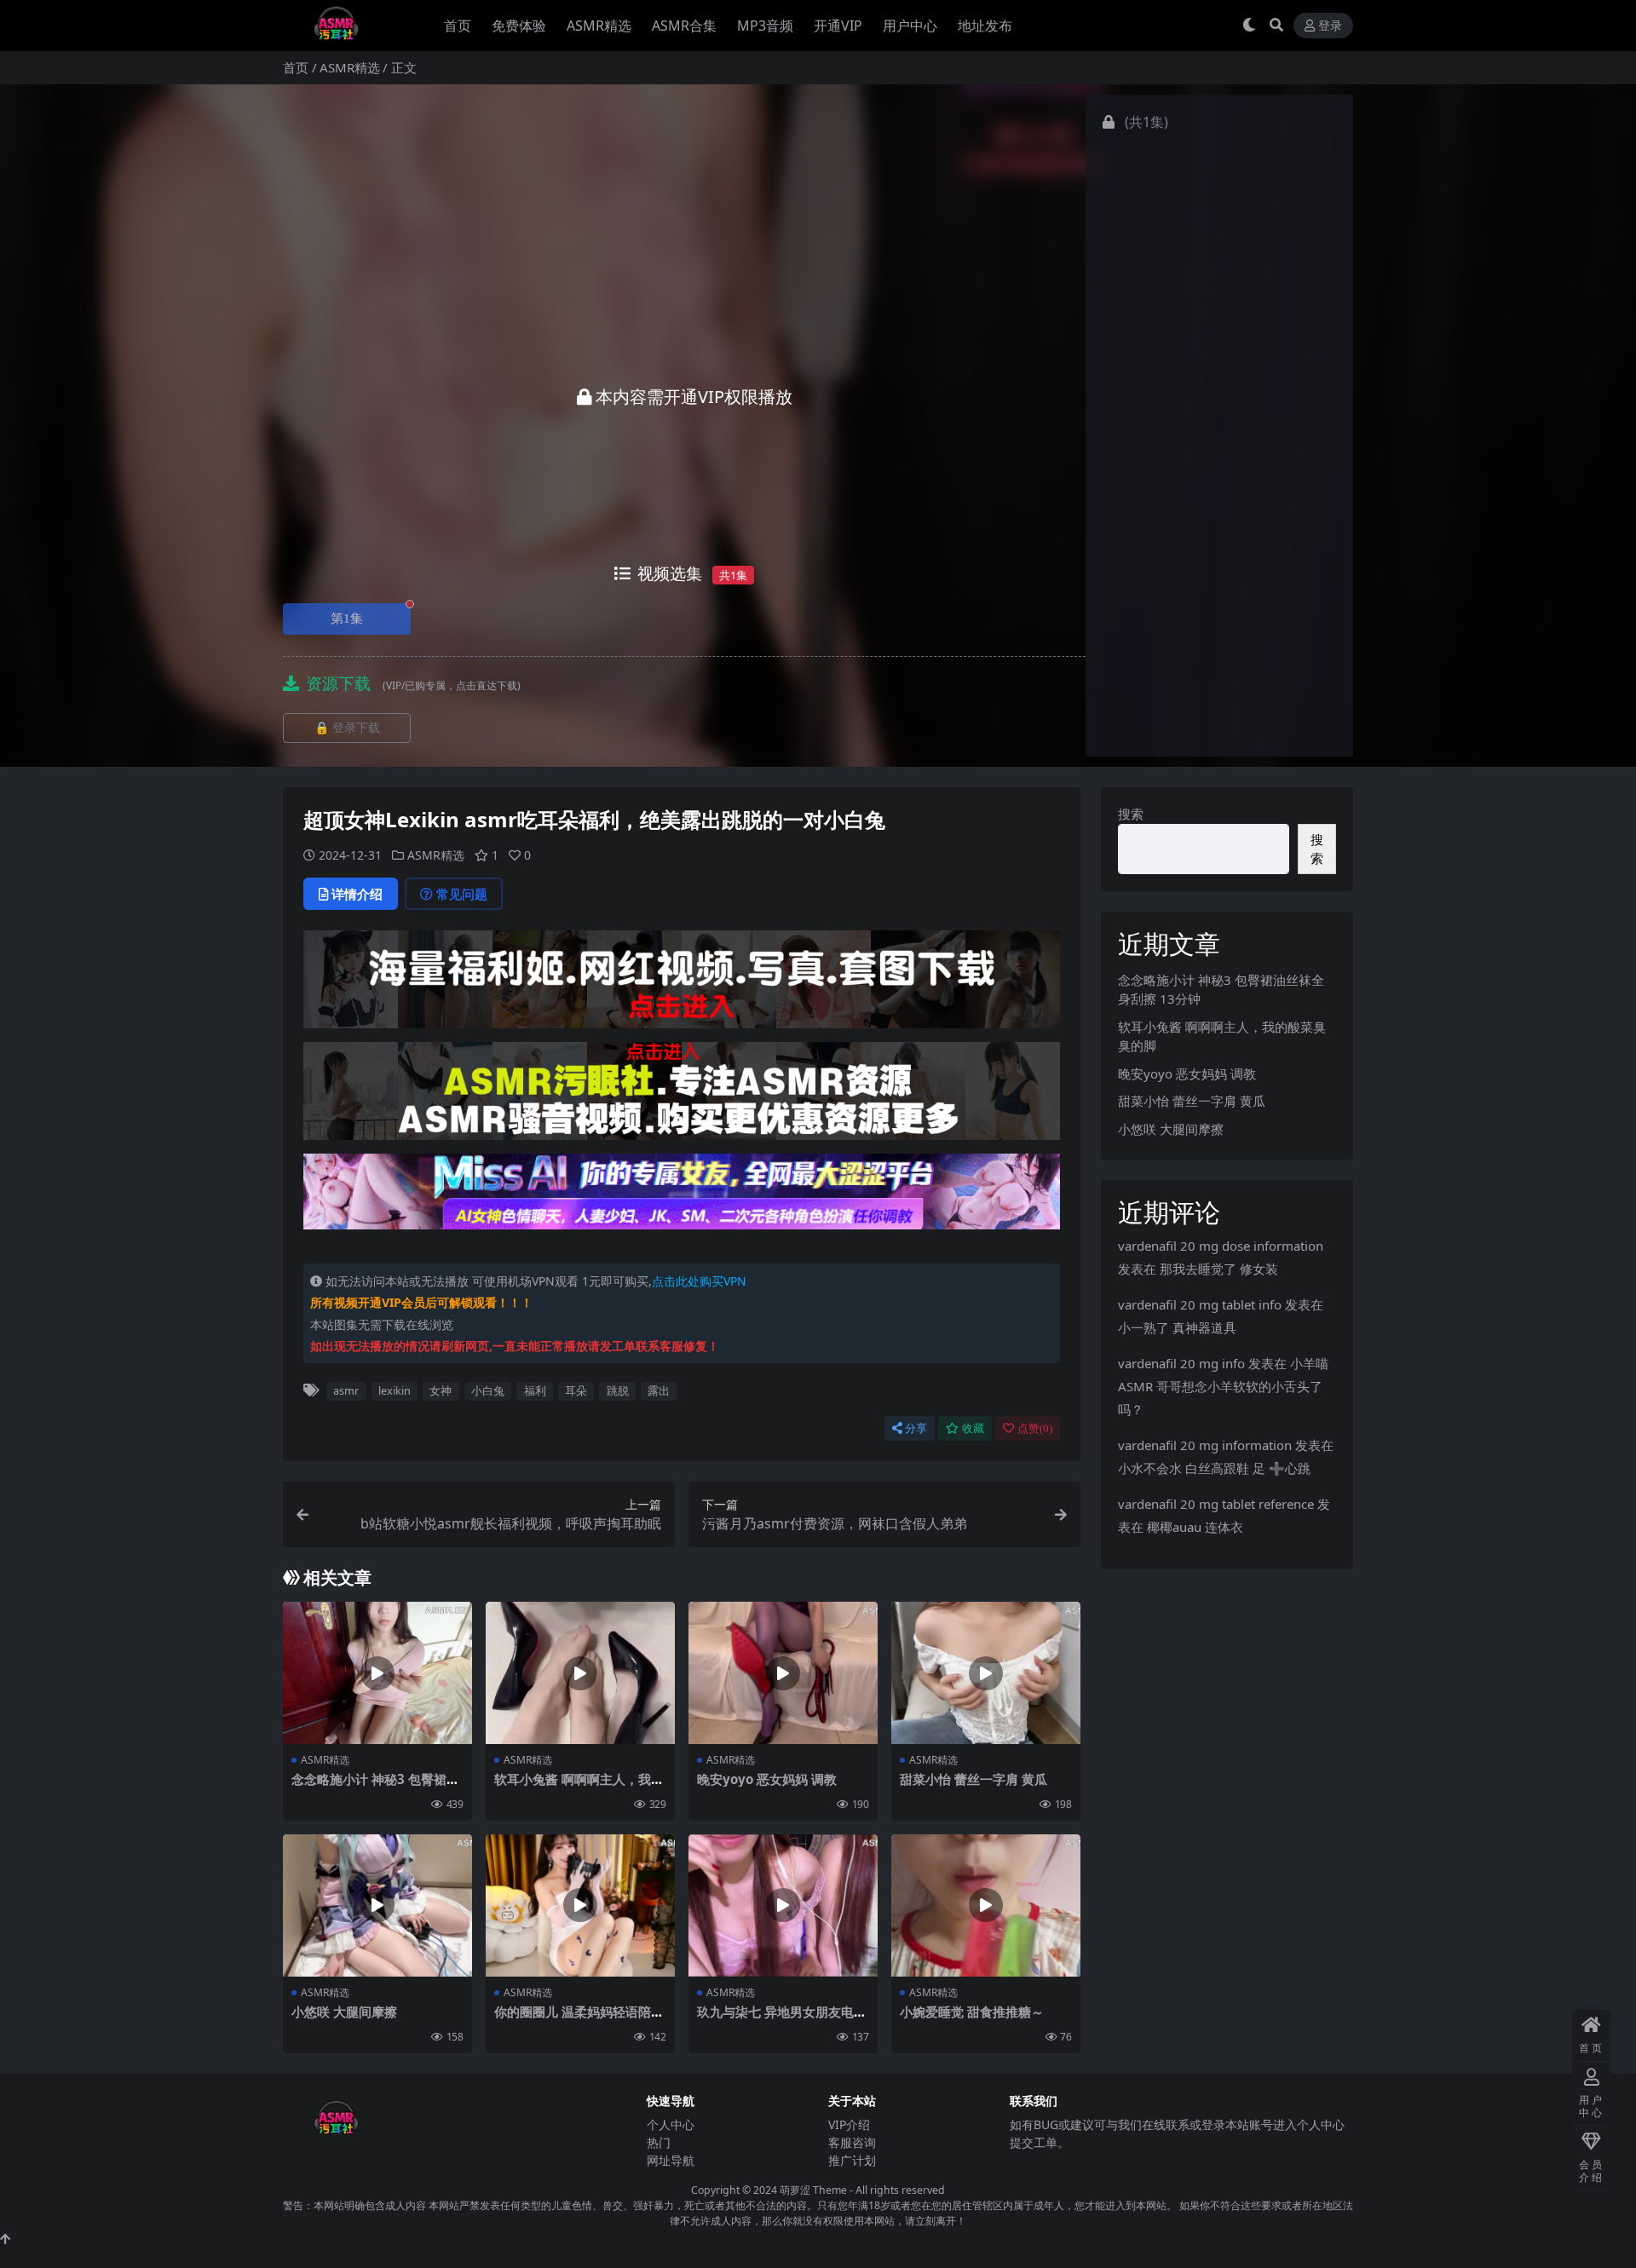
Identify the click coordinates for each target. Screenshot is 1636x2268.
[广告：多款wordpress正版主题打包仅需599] (682, 985)
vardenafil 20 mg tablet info (1200, 1304)
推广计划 (852, 2160)
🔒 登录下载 (347, 728)
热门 (659, 2142)
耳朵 (576, 1390)
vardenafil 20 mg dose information (1221, 1246)
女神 (441, 1390)
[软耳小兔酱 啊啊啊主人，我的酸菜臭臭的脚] (580, 1673)
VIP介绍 (849, 2124)
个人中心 (671, 2124)
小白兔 (488, 1390)
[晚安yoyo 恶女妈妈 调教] (783, 1673)
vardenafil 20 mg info (1181, 1363)
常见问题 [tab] (462, 894)
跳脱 (618, 1390)
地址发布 (985, 26)
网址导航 (671, 2160)
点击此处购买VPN (699, 1281)
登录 (1330, 26)
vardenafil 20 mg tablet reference (1216, 1504)
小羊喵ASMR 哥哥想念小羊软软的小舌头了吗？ (1223, 1386)
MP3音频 (765, 26)
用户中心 (910, 26)
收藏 (973, 1428)
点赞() (1035, 1428)
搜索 (1131, 814)
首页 (458, 26)
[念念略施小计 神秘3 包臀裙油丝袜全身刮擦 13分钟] (377, 1673)
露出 (659, 1390)
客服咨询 (852, 2142)
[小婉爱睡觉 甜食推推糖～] (986, 1905)
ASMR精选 (599, 26)
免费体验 (519, 26)
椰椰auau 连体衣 (1195, 1527)
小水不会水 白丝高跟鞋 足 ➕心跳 (1214, 1468)
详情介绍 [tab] (357, 894)
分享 (916, 1428)
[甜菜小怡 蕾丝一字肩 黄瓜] (986, 1673)
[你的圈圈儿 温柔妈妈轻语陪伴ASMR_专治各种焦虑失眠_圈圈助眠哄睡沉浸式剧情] (580, 1905)
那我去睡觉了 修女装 (1219, 1269)
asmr (346, 1390)
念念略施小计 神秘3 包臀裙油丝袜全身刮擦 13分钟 (375, 1787)
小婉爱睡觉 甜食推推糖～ (972, 2012)
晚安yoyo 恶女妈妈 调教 (767, 1779)
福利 (535, 1390)
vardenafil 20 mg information (1205, 1445)
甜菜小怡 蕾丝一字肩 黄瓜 (974, 1779)
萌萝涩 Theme (813, 2190)
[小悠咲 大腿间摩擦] (377, 1905)
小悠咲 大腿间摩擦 (344, 2012)
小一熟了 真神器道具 (1177, 1327)
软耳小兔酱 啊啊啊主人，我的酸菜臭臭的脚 (579, 1787)
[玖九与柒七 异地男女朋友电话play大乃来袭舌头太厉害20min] (783, 1905)
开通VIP (838, 26)
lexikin (395, 1390)
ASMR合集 (684, 26)
